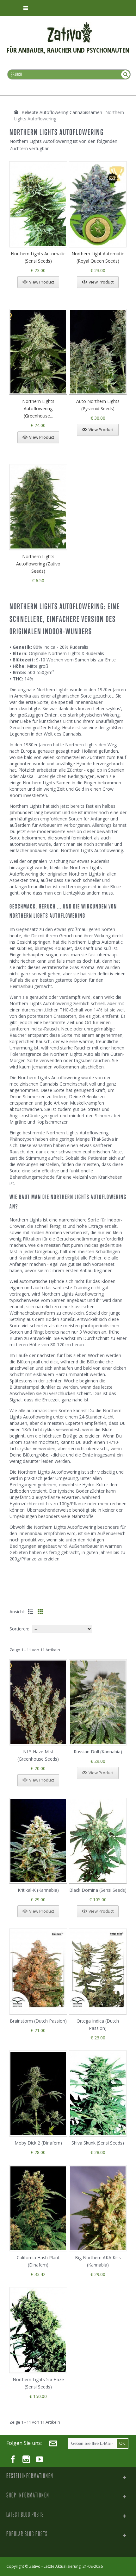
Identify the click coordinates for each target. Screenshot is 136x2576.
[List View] (31, 1612)
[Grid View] (40, 1612)
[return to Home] (16, 112)
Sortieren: (19, 1629)
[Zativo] (70, 25)
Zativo (35, 2566)
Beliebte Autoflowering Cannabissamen (62, 112)
